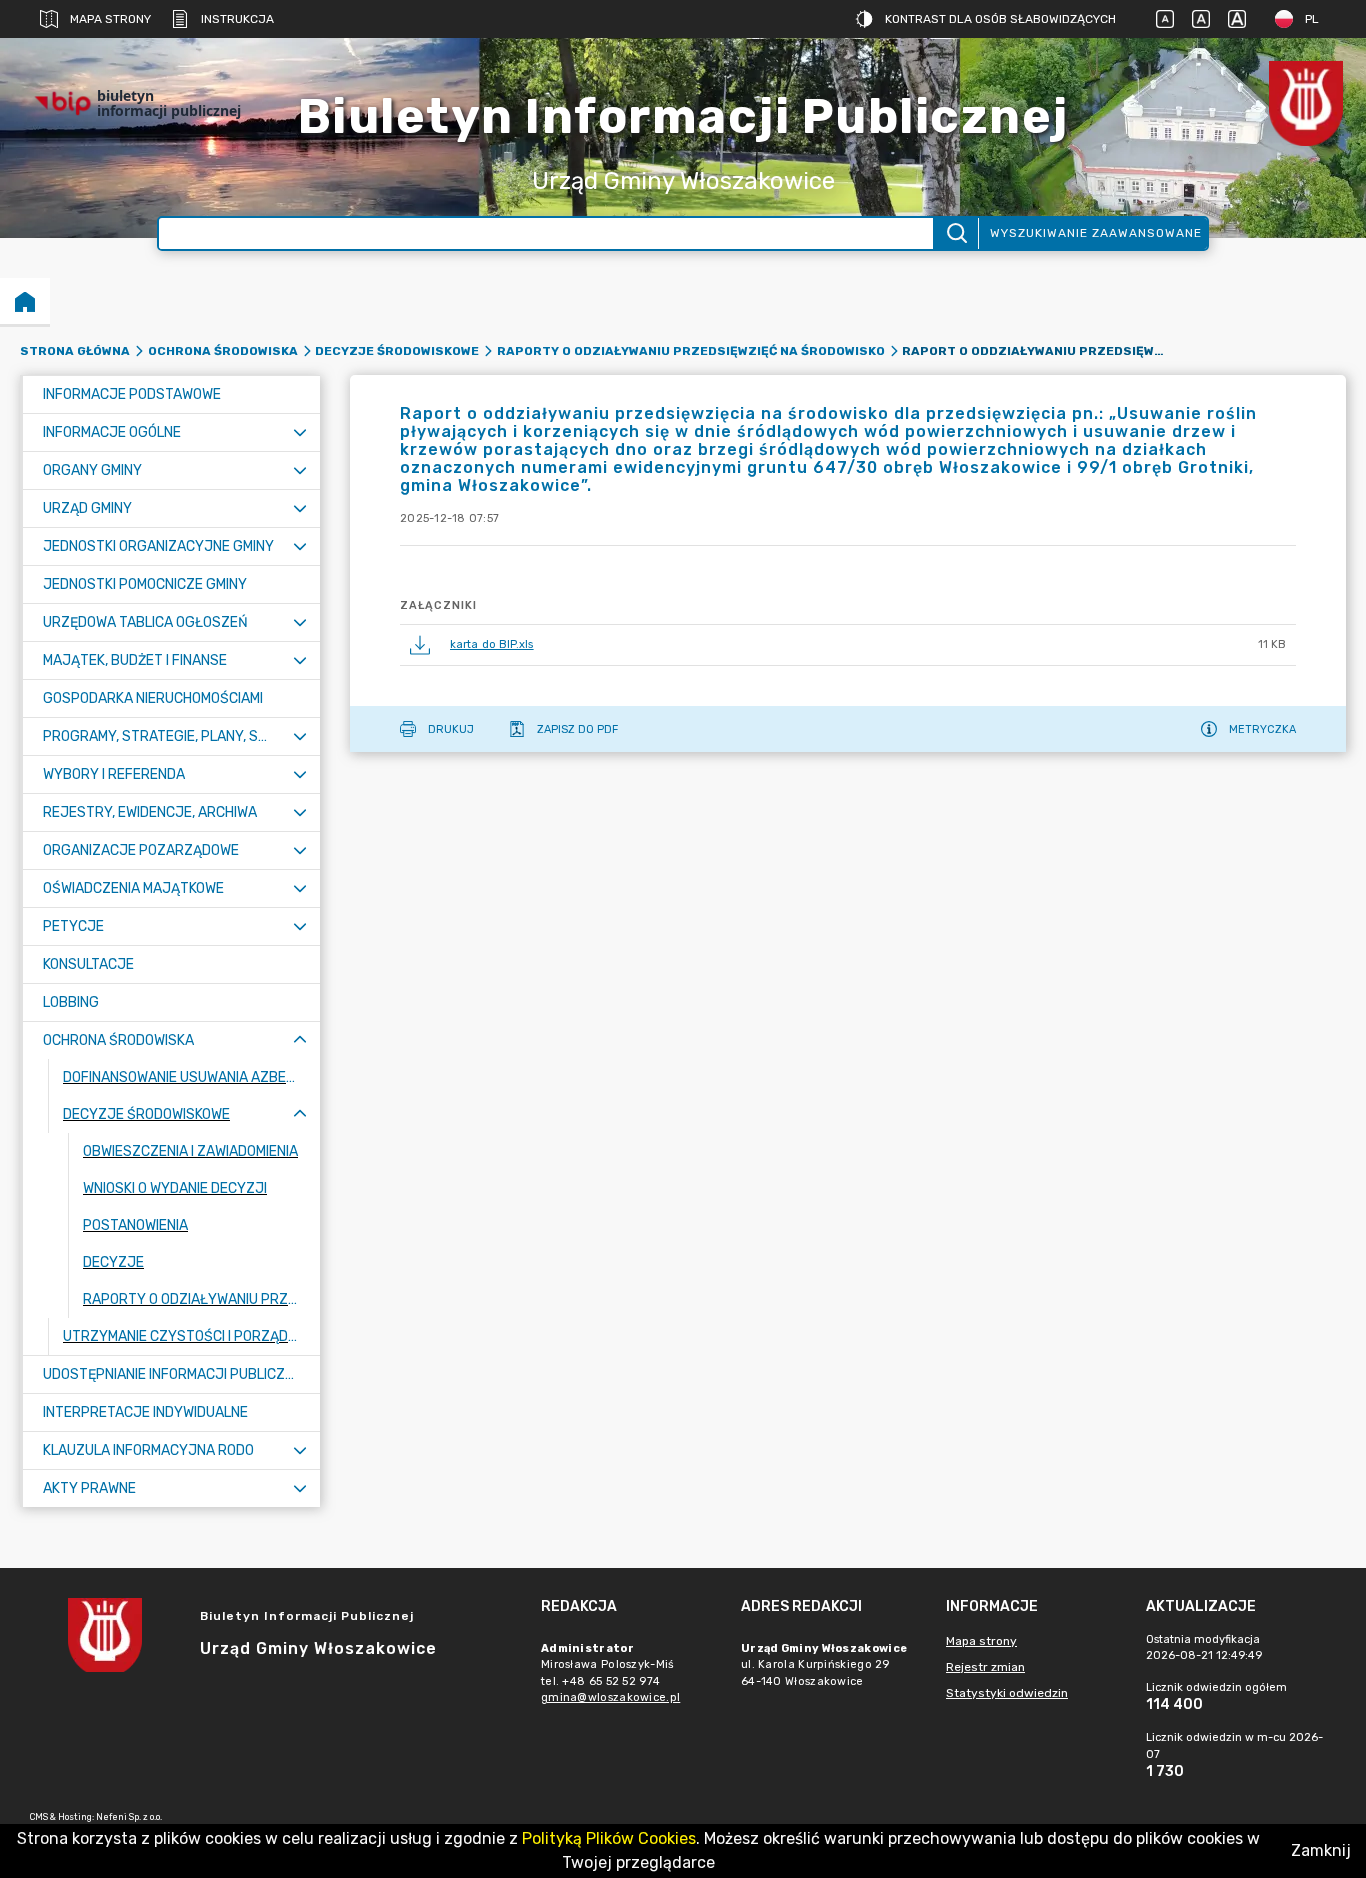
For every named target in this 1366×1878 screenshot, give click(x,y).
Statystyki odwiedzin (1007, 1693)
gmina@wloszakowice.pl (610, 1697)
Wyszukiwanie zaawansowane (1096, 233)
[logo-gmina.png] (1306, 103)
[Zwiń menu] (300, 1040)
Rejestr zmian (985, 1667)
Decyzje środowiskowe (397, 351)
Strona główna (75, 351)
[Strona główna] (25, 301)
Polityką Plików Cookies (609, 1838)
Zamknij (1321, 1850)
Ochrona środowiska (223, 351)
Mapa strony (110, 19)
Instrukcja (237, 19)
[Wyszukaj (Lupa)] (955, 233)
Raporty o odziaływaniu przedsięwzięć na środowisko (691, 351)
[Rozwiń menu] (300, 432)
